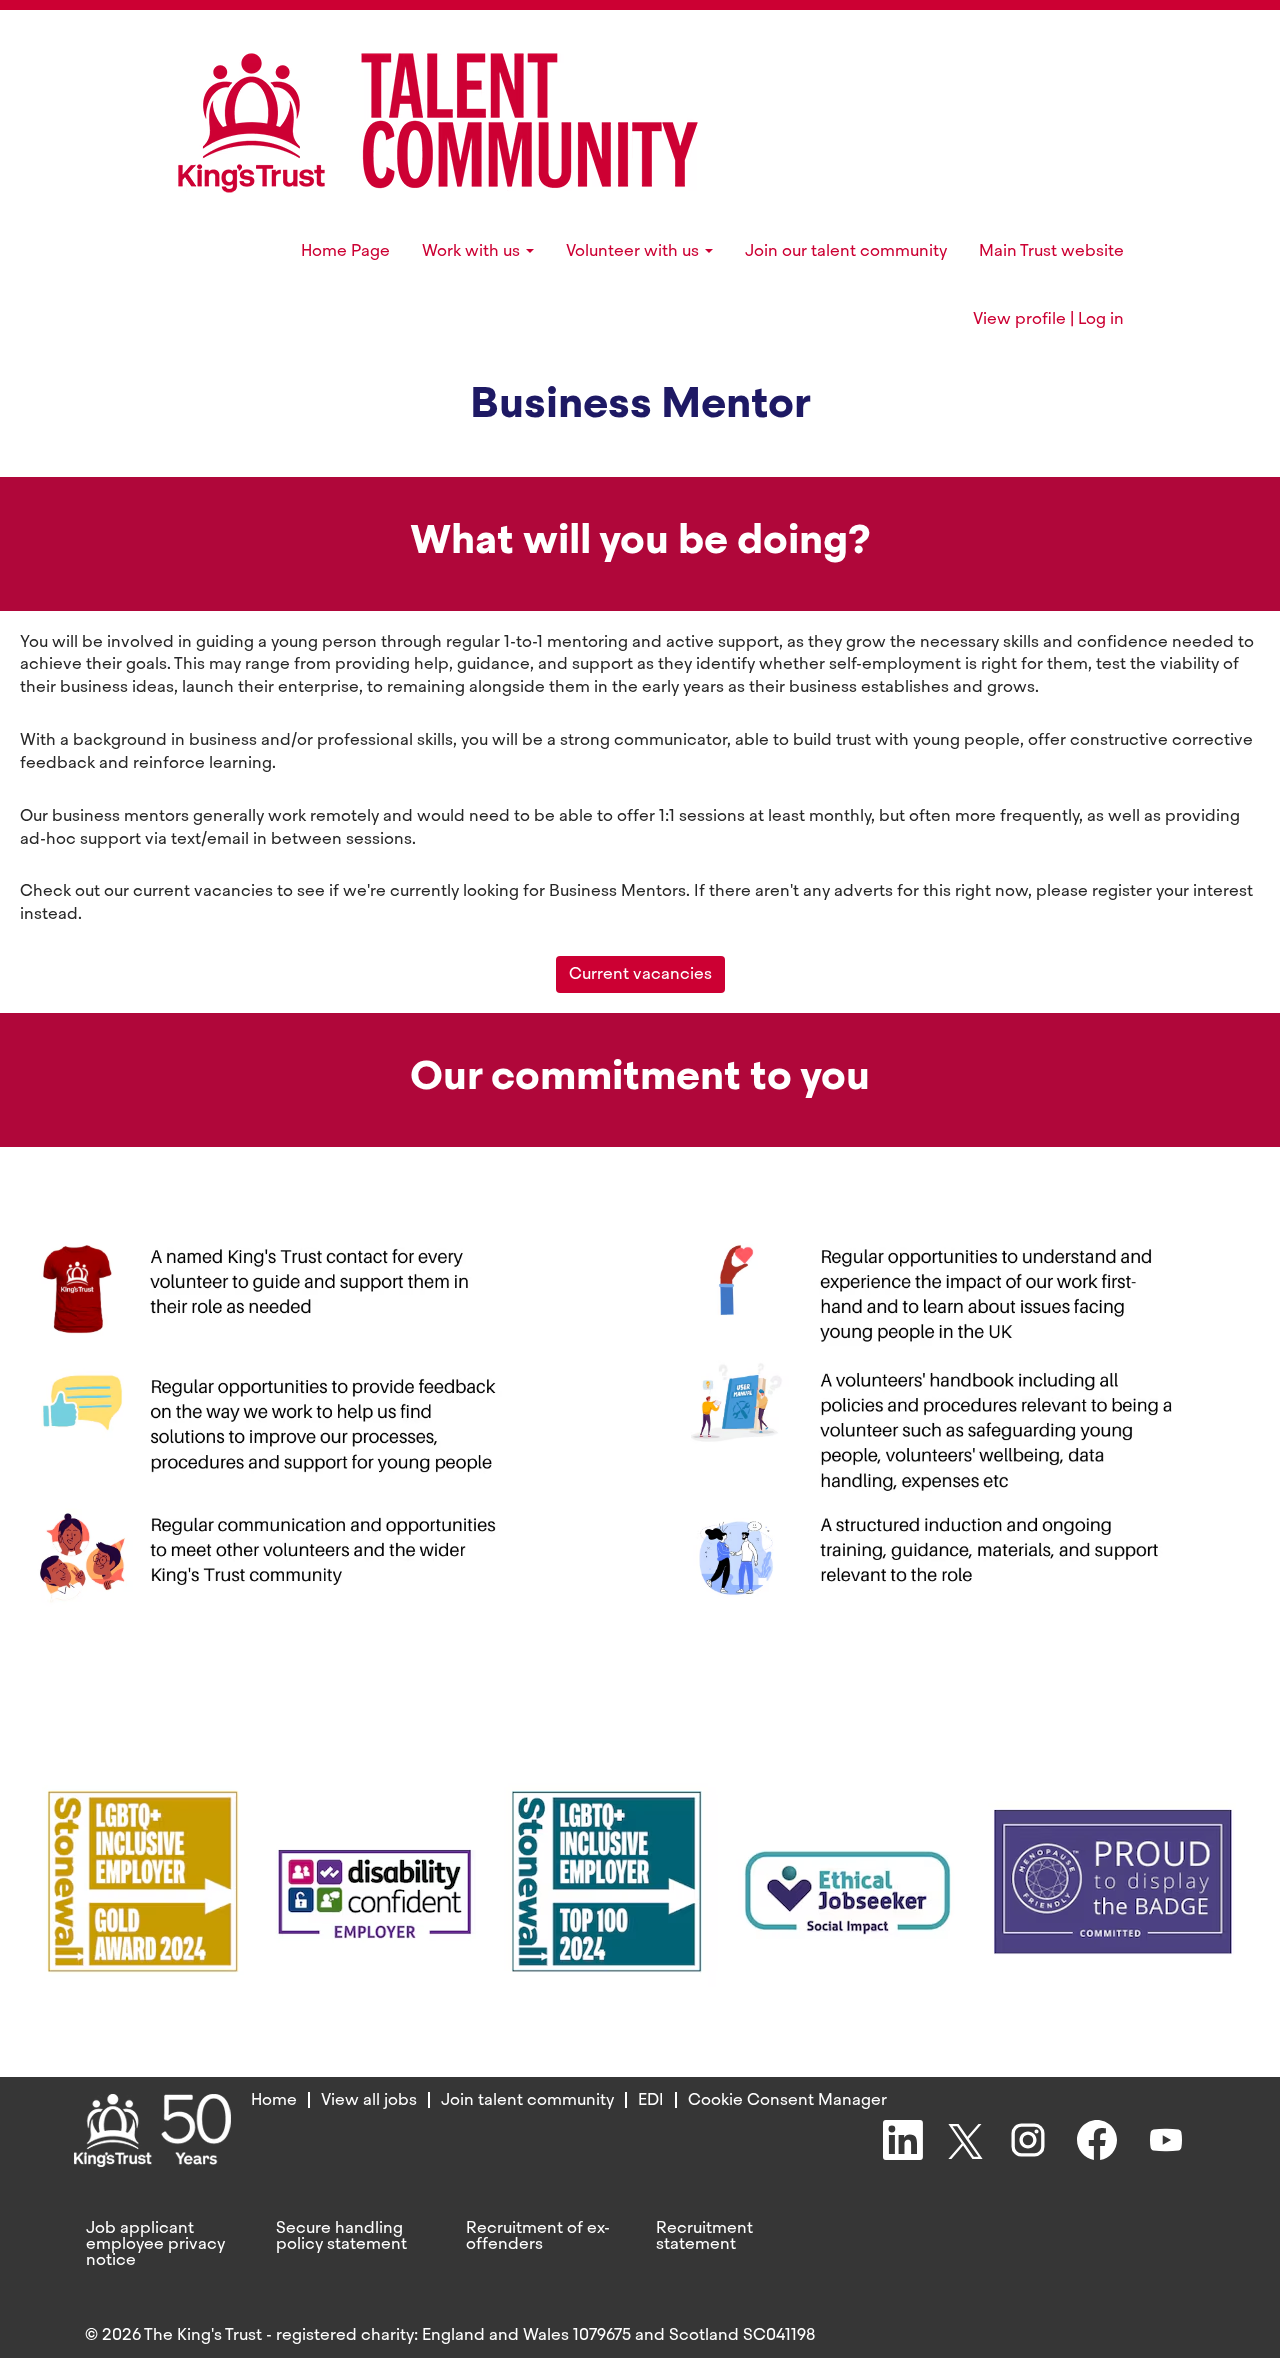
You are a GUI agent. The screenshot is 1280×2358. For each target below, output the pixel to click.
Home (274, 2099)
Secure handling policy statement (341, 2236)
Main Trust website (1051, 250)
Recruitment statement (704, 2236)
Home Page (345, 250)
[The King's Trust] (438, 123)
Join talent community (527, 2099)
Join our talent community (846, 250)
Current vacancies (640, 973)
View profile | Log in (1048, 319)
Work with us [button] (473, 250)
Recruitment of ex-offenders (538, 2236)
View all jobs (369, 2099)
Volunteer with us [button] (634, 250)
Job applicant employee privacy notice (155, 2244)
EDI (651, 2099)
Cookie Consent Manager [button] (787, 2099)
